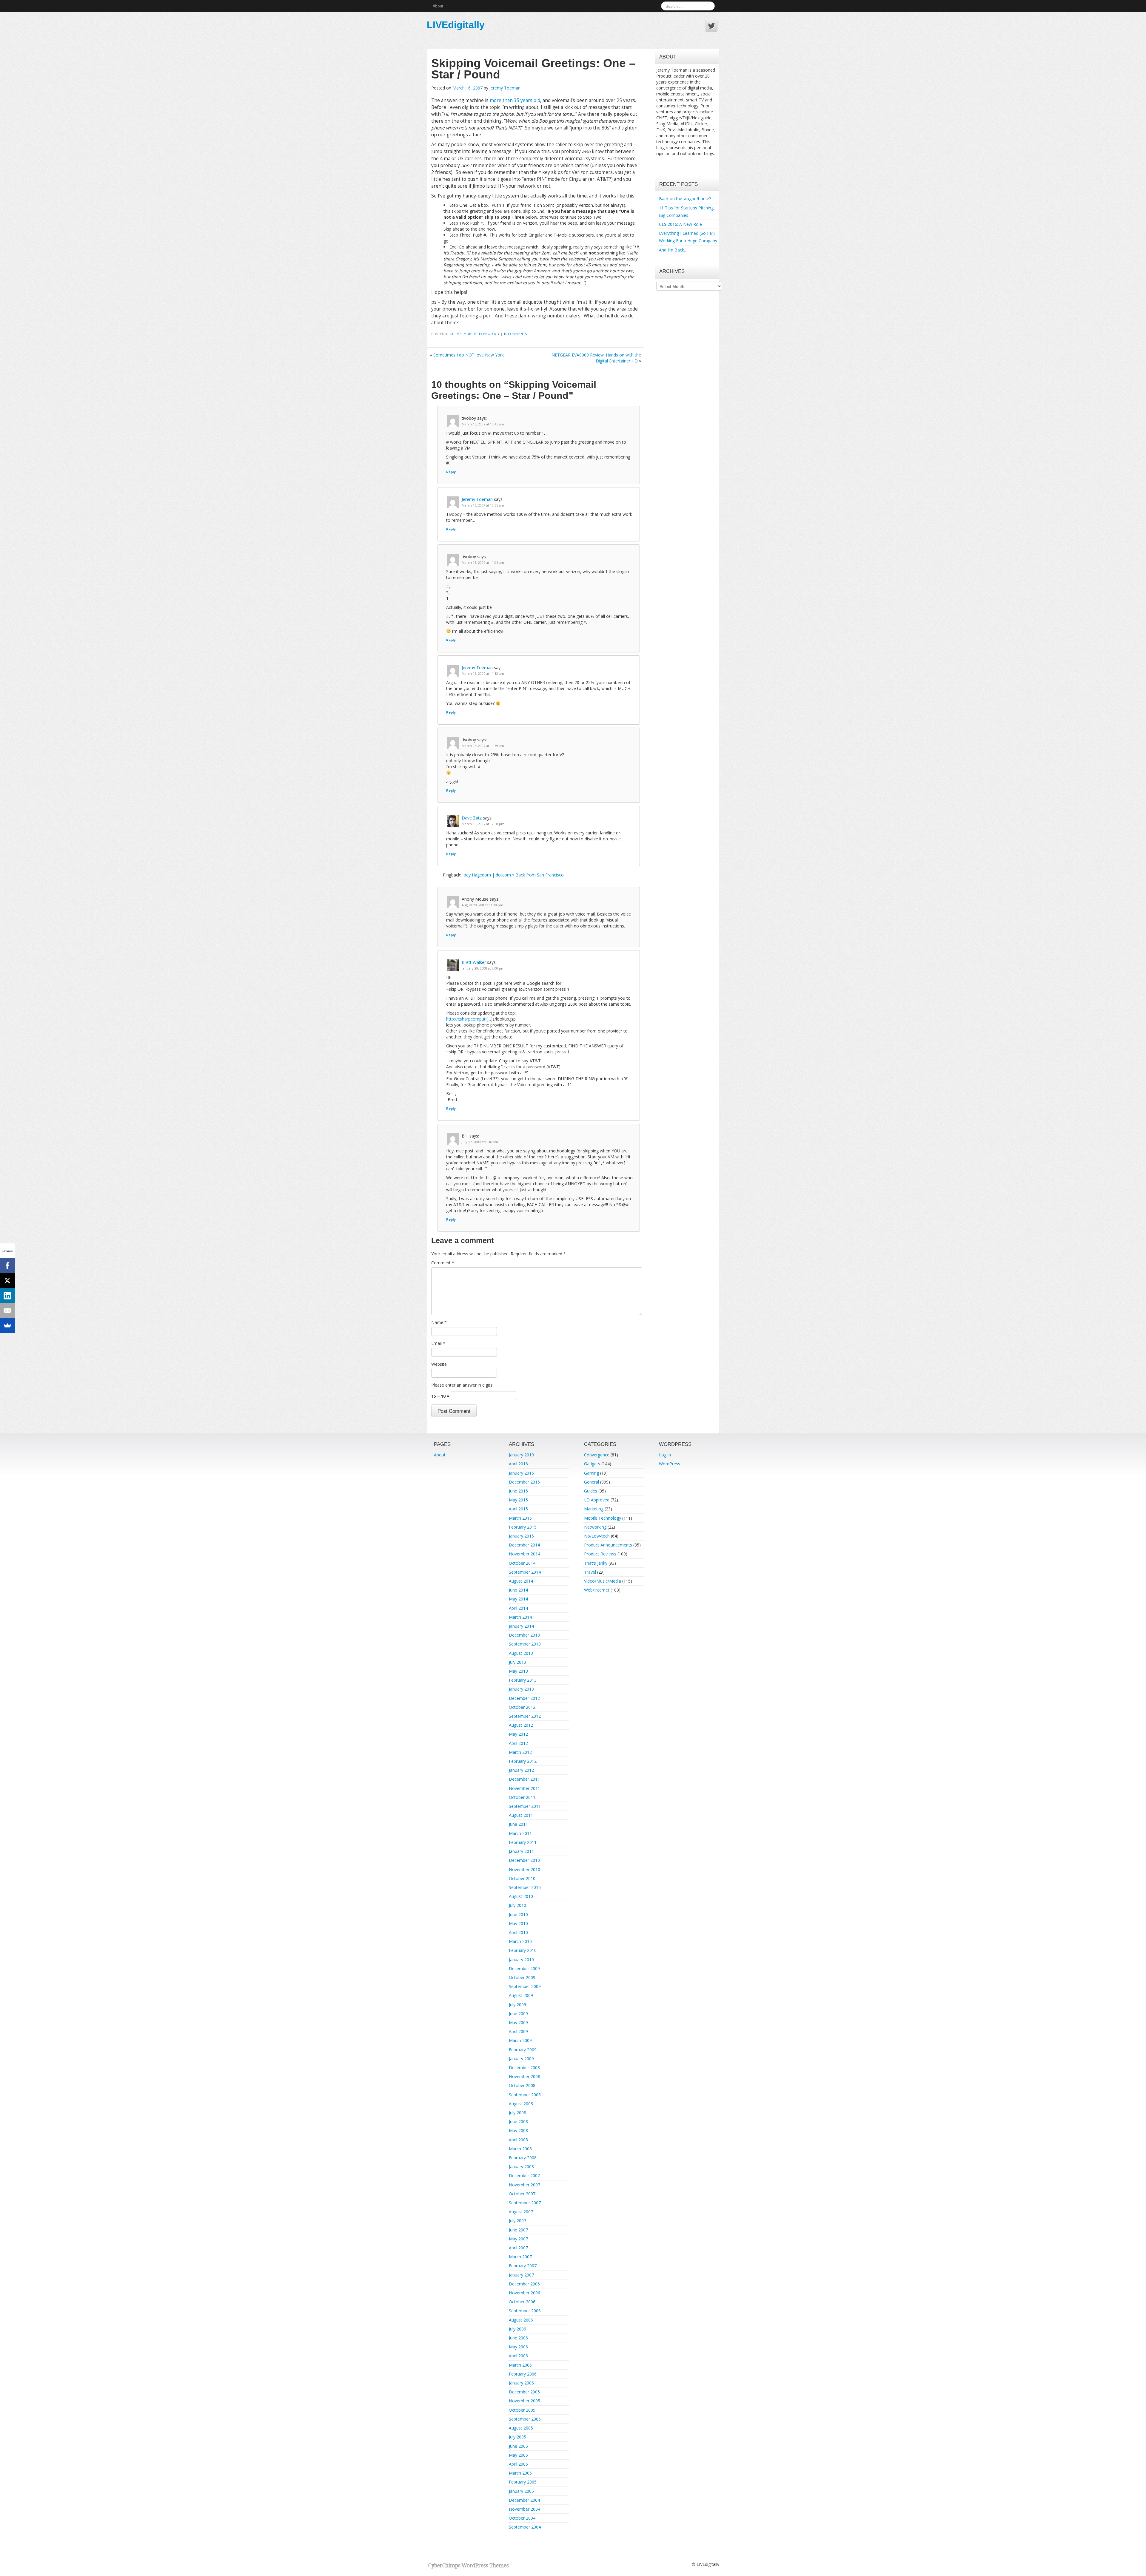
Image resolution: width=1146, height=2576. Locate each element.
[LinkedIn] (7, 1296)
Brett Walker (474, 962)
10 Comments (515, 334)
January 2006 (521, 2383)
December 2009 (524, 1968)
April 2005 (518, 2464)
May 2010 (518, 1923)
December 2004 (524, 2500)
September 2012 (525, 1716)
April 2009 (518, 2031)
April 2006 (518, 2356)
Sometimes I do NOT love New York (469, 355)
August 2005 (521, 2428)
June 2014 (518, 1590)
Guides (456, 334)
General (592, 1482)
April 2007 (518, 2248)
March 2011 (520, 1833)
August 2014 (521, 1581)
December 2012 (524, 1698)
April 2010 (518, 1932)
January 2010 (521, 1960)
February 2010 (523, 1950)
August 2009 (521, 1995)
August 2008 (521, 2104)
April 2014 (518, 1608)
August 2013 (521, 1653)
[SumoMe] (7, 1325)
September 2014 (525, 1572)
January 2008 (521, 2167)
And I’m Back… (673, 250)
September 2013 (525, 1644)
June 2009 (518, 2014)
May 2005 (518, 2455)
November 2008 (525, 2076)
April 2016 (518, 1464)
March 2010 (520, 1941)
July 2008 (517, 2113)
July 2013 (517, 1662)
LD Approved (597, 1500)
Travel (590, 1572)
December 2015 (524, 1482)
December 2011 (524, 1779)
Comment (443, 1263)
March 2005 (520, 2473)
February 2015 (523, 1527)
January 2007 (521, 2275)
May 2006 (518, 2347)
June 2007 (518, 2230)
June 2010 (518, 1914)
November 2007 (525, 2185)
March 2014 (520, 1617)
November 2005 (525, 2401)
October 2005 (522, 2410)
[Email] (7, 1311)
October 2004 (522, 2518)
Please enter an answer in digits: (462, 1385)
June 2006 (518, 2338)
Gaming (592, 1473)
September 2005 (525, 2419)
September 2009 (525, 1986)
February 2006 (523, 2374)
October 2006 (522, 2302)
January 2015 (521, 1536)
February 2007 (523, 2266)
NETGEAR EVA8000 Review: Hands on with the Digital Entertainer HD (596, 358)
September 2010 (525, 1887)
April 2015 (518, 1509)
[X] (7, 1281)
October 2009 (522, 1977)
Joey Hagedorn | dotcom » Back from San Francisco (513, 875)
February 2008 (523, 2158)
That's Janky (596, 1563)
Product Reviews (600, 1554)
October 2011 (522, 1797)
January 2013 (521, 1689)
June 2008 (518, 2122)
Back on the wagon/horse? (685, 199)
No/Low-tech (597, 1536)
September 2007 (525, 2203)
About (438, 6)
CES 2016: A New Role (680, 224)
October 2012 (522, 1707)
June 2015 (518, 1491)
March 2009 (520, 2040)
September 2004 (525, 2527)
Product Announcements (608, 1545)
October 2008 (522, 2085)
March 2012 (520, 1752)
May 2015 (518, 1500)
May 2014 (518, 1599)
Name (439, 1322)
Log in (665, 1455)
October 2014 (522, 1563)
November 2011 (525, 1788)
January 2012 (521, 1770)
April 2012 (518, 1743)
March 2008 (520, 2149)
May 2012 (518, 1734)
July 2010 (517, 1905)
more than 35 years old (515, 100)
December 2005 (524, 2392)
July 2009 (517, 2005)
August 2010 (521, 1896)
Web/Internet (597, 1590)
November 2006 (525, 2293)
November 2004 (525, 2509)
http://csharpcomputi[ (467, 1019)
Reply (451, 472)
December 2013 (524, 1635)
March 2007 (520, 2257)
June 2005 (518, 2446)
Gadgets (592, 1464)
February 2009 (523, 2050)
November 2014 (525, 1554)
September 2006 (525, 2311)
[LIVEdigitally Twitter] (711, 26)
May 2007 (518, 2239)
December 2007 (524, 2176)
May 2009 (518, 2022)
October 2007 (522, 2194)
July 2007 (517, 2221)
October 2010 (522, 1878)
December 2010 (524, 1860)
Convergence (597, 1455)
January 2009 (521, 2059)
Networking (595, 1527)
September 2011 (525, 1806)
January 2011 (521, 1851)
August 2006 (521, 2320)
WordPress (670, 1464)
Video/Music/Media (603, 1581)
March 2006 (520, 2365)
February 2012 (523, 1761)
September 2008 (525, 2095)
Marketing (594, 1509)
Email (438, 1343)
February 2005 (523, 2482)
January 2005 (521, 2491)
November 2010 (525, 1869)
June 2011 (518, 1824)
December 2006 (524, 2284)
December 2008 (524, 2068)
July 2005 (517, 2437)
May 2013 (518, 1671)
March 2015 (520, 1518)
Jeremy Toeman (505, 88)
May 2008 (518, 2130)
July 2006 (517, 2329)
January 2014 (521, 1626)
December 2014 (524, 1545)
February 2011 (523, 1842)
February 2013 (523, 1680)
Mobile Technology (482, 334)
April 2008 (518, 2140)
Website (439, 1364)
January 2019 (521, 1455)
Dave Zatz (472, 818)
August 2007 (521, 2212)
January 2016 (521, 1473)
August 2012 (521, 1725)
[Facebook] (7, 1266)
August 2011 (521, 1815)
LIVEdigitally (456, 25)
